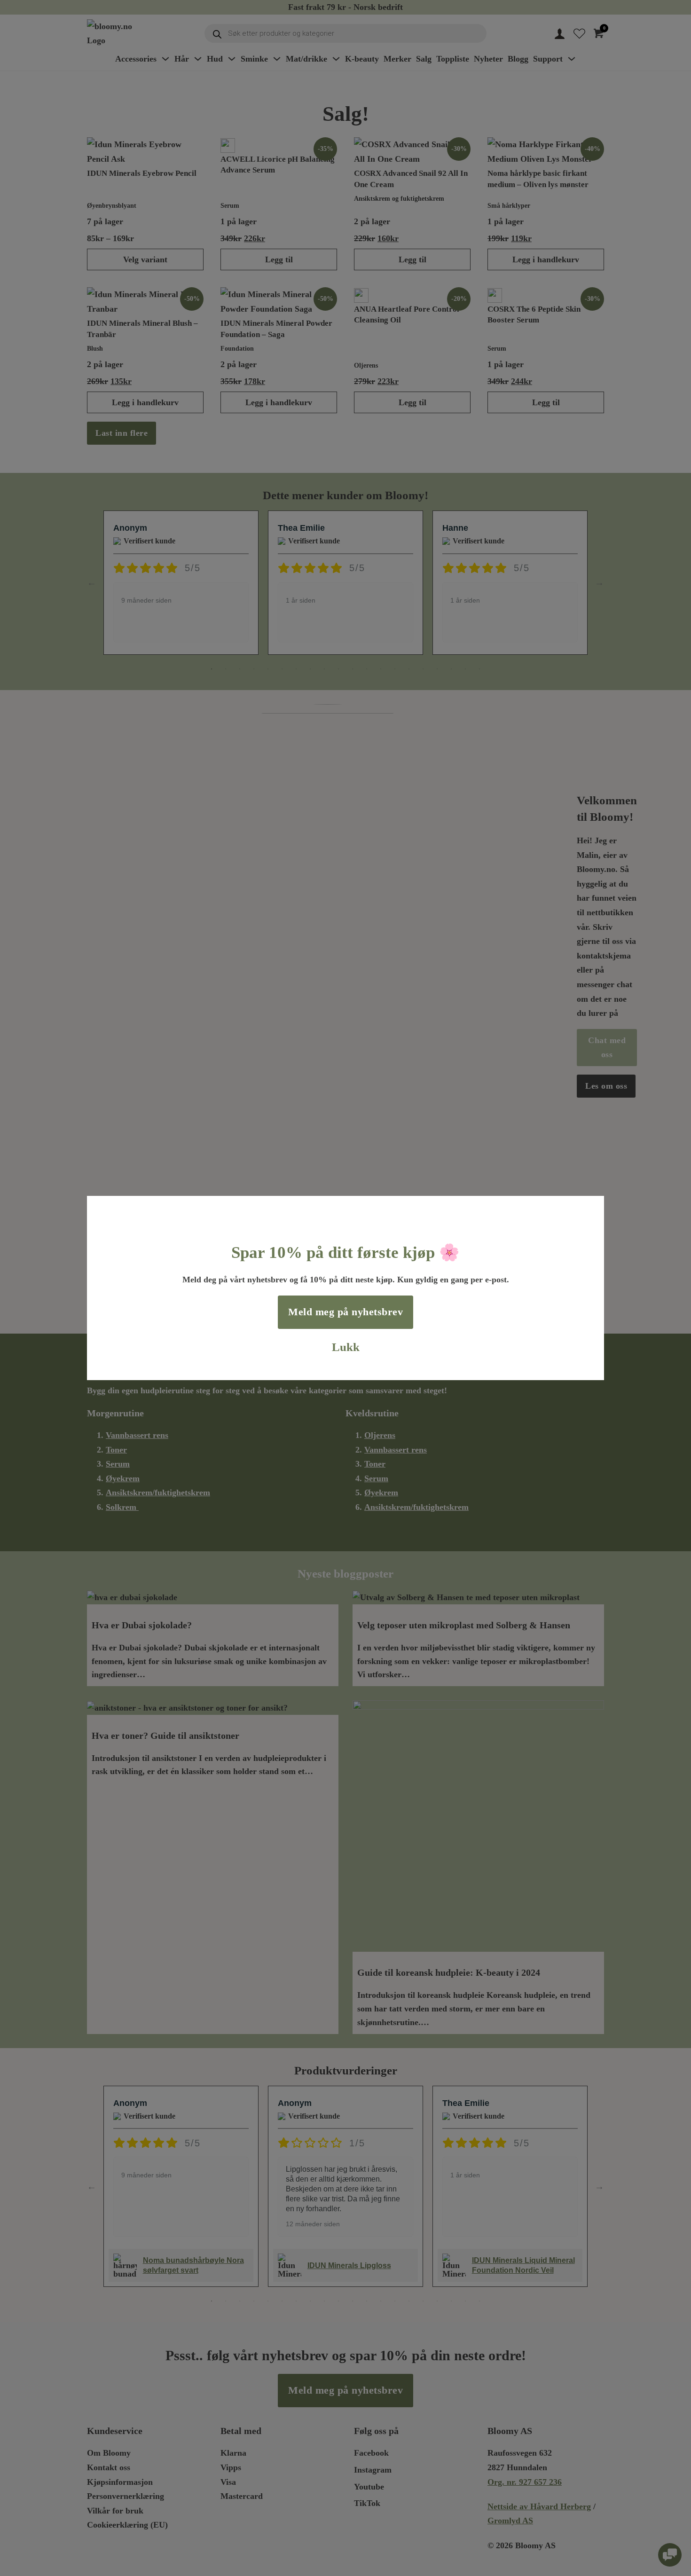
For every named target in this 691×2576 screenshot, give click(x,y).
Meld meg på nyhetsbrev (345, 1312)
